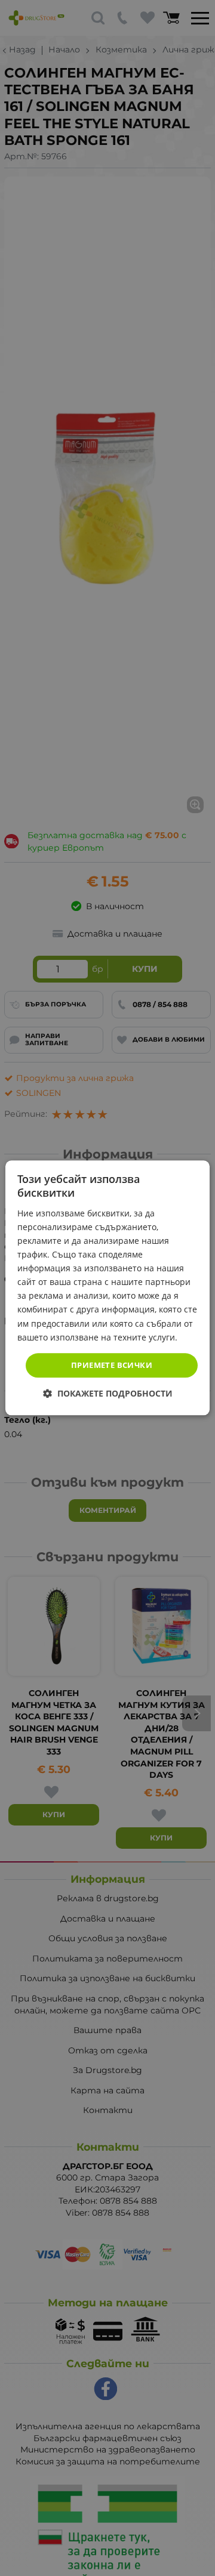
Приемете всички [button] (112, 1365)
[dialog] (107, 1288)
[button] (108, 1394)
